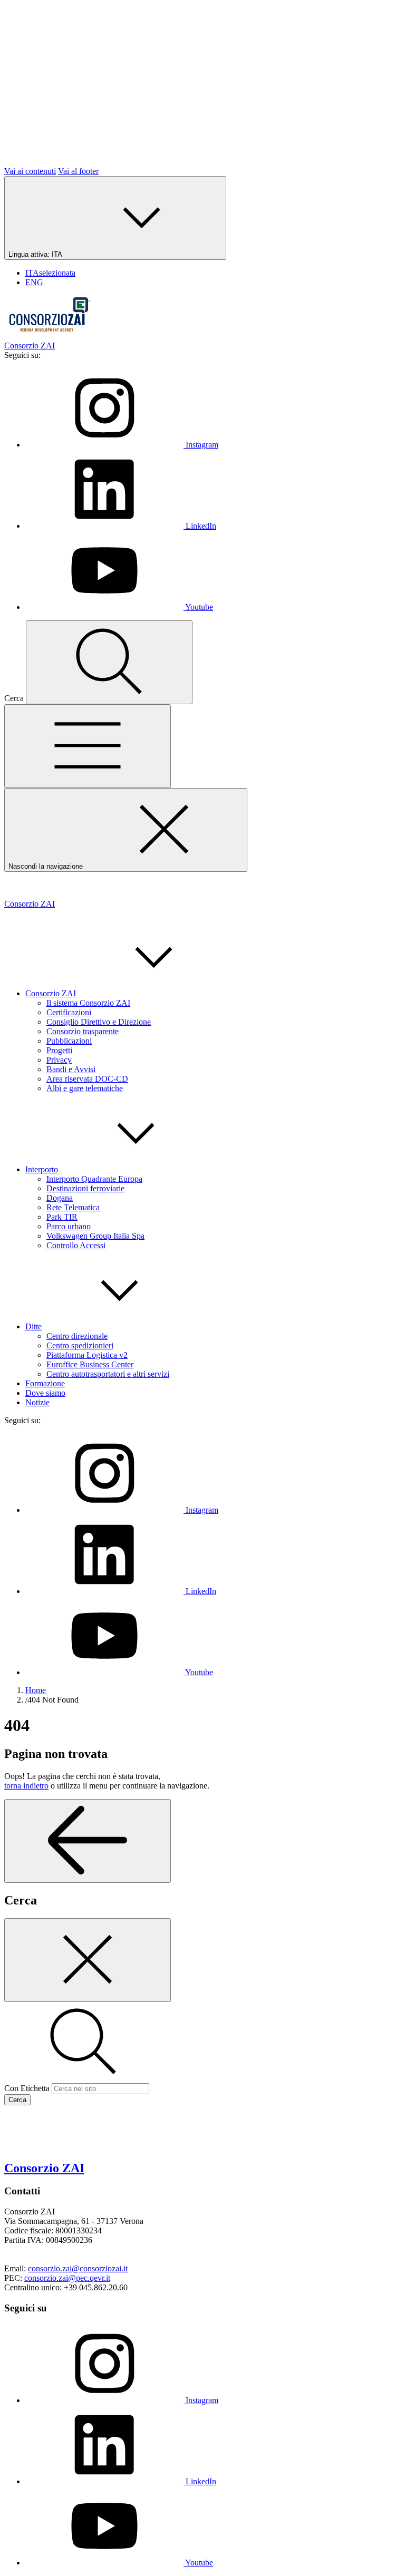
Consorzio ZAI (51, 993)
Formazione (45, 1383)
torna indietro (26, 1786)
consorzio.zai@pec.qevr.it (67, 2278)
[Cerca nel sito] (109, 662)
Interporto (42, 1169)
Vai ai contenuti (30, 171)
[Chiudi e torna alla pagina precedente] (88, 1960)
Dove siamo (45, 1393)
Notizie (37, 1402)
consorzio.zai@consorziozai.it (78, 2268)
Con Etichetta (27, 2088)
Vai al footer (78, 171)
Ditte (33, 1326)
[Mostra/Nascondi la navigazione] (88, 746)
